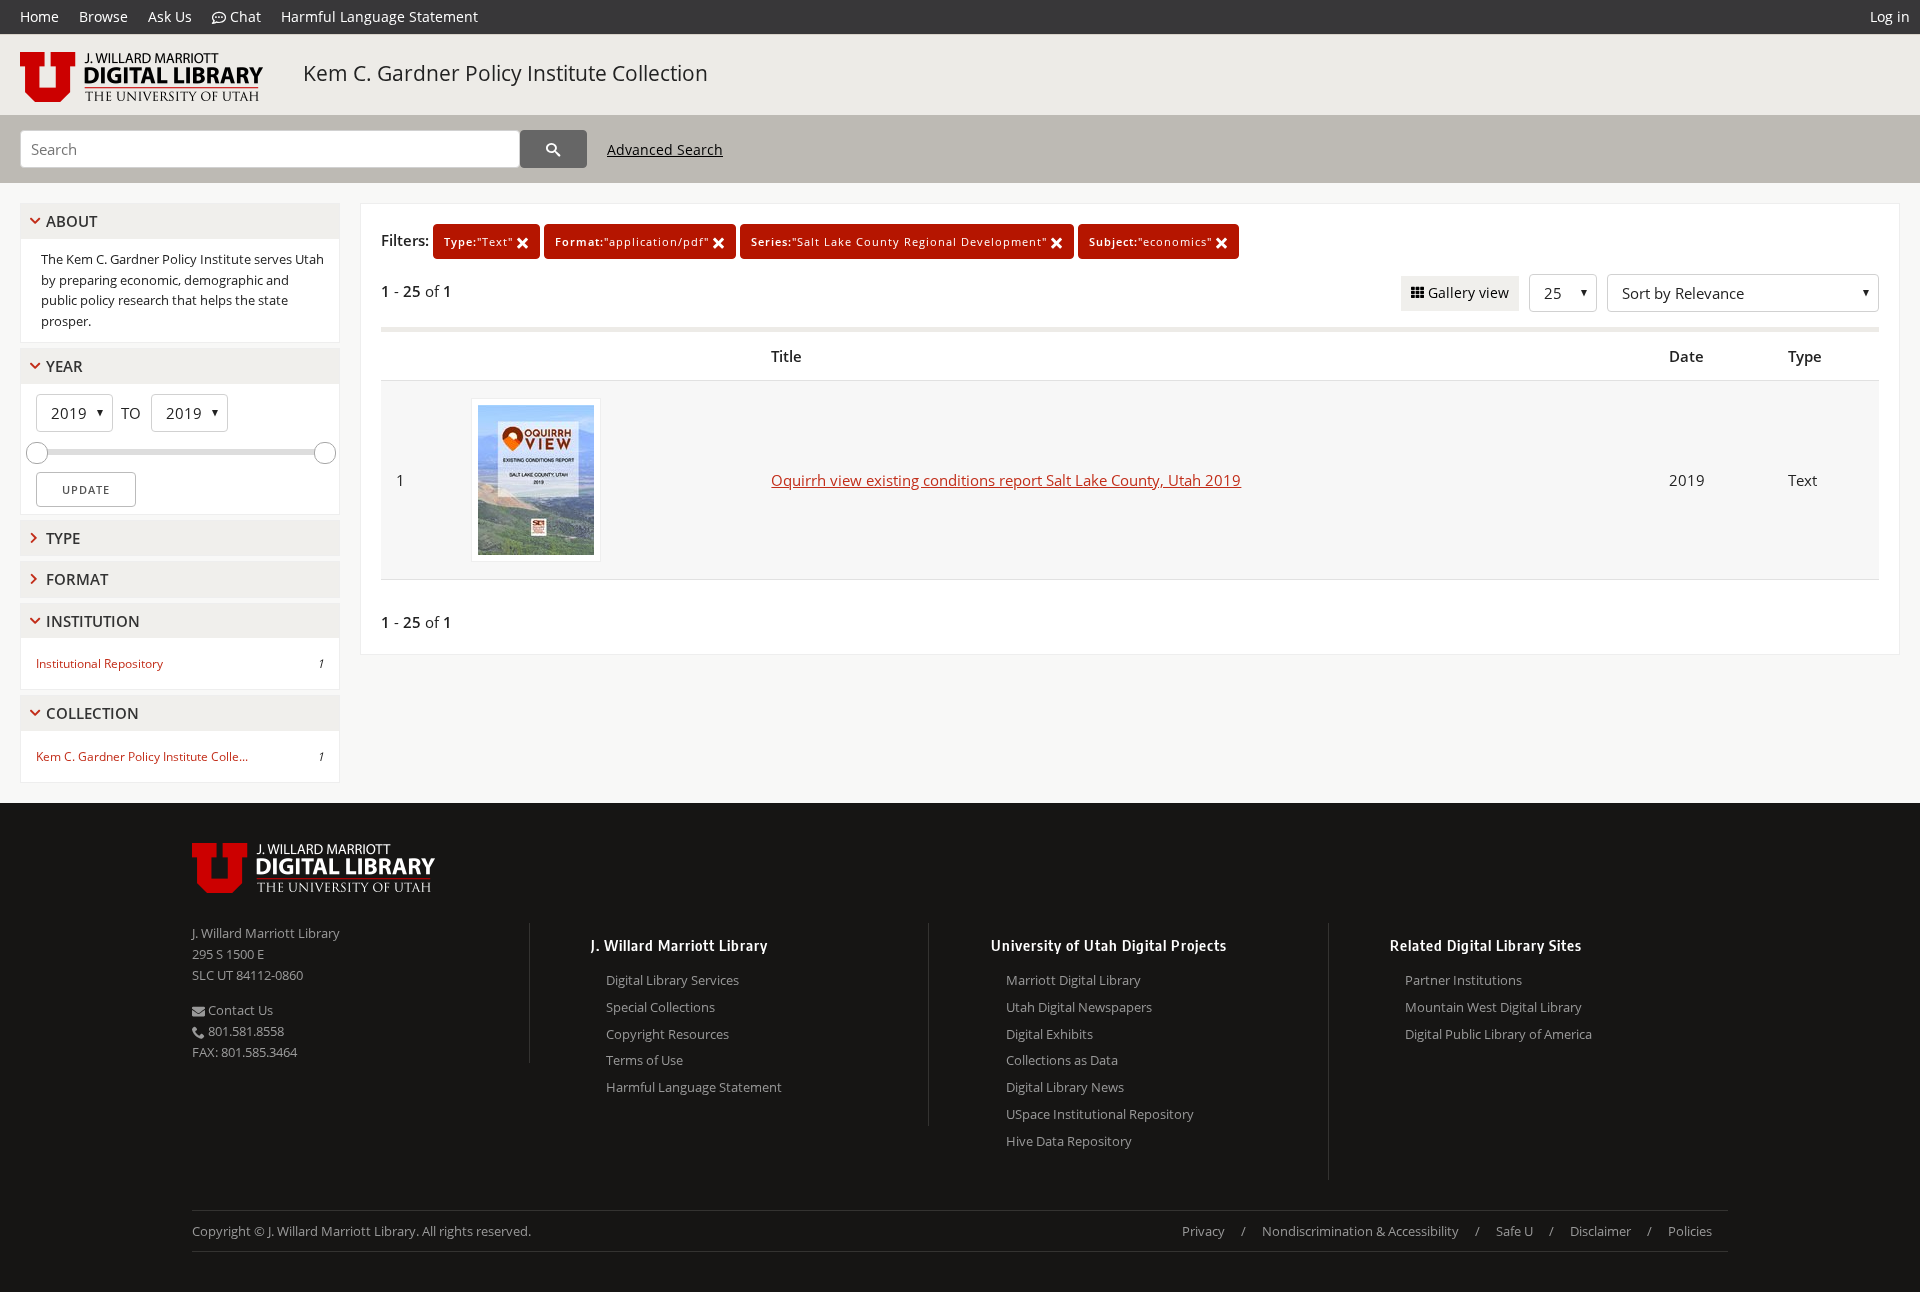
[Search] (553, 149)
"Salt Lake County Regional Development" (901, 241)
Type (63, 538)
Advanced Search (665, 149)
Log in (1890, 16)
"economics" (1152, 241)
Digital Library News (1065, 1087)
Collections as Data (1062, 1060)
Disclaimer (1600, 1231)
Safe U (1514, 1231)
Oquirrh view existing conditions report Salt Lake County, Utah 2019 (1006, 480)
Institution (93, 621)
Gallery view (1466, 292)
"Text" (480, 241)
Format (77, 579)
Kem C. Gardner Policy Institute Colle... (142, 756)
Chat (243, 16)
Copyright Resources (667, 1034)
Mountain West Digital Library (1493, 1007)
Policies (1690, 1231)
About (71, 221)
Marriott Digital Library (1073, 980)
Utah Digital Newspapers (1079, 1007)
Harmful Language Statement (379, 16)
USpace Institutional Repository (1100, 1114)
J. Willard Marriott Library (266, 933)
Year (64, 366)
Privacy (1203, 1231)
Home (39, 16)
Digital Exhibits (1049, 1034)
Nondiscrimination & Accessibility (1360, 1231)
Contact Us (239, 1010)
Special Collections (660, 1007)
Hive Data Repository (1069, 1141)
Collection (92, 713)
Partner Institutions (1463, 980)
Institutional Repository (99, 663)
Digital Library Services (672, 980)
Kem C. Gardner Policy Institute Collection (505, 73)
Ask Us (170, 16)
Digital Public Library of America (1498, 1034)
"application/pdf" (634, 241)
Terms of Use (644, 1060)
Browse (103, 16)
